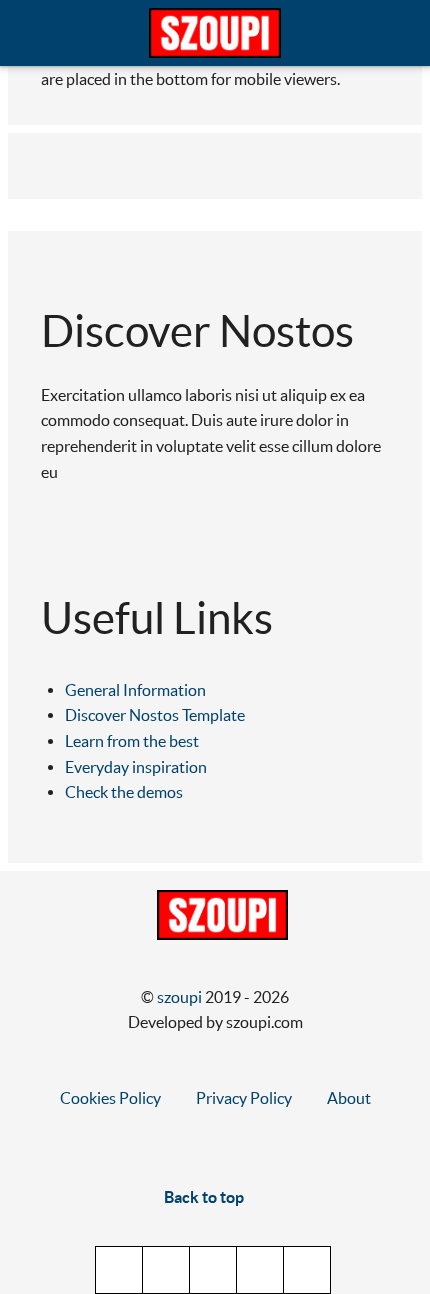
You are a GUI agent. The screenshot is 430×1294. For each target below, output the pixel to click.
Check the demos (124, 792)
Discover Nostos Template (155, 715)
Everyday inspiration (136, 767)
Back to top (205, 1197)
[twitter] (119, 1270)
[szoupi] (215, 33)
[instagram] (260, 1270)
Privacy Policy (244, 1098)
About (349, 1098)
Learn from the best (132, 741)
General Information (135, 690)
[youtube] (213, 1270)
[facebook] (166, 1270)
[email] (307, 1270)
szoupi (181, 997)
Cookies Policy (110, 1098)
